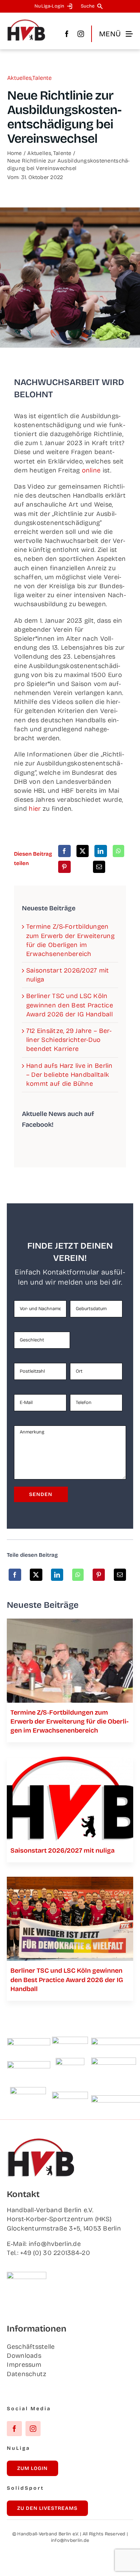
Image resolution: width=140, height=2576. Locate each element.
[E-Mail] (99, 867)
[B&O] (28, 2090)
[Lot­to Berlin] (70, 2040)
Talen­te (42, 78)
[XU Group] (70, 2095)
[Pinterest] (64, 867)
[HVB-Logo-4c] (70, 1760)
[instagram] (81, 34)
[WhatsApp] (118, 851)
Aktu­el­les (19, 78)
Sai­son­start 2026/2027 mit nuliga (62, 1850)
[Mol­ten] (29, 2041)
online (91, 470)
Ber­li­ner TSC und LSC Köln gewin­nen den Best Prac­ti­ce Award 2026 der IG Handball (70, 1005)
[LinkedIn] (101, 851)
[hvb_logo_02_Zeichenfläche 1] (26, 22)
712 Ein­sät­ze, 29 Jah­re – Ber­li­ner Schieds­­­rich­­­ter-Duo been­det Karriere (69, 1040)
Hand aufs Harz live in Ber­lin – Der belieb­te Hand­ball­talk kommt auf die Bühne (69, 1075)
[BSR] (70, 2061)
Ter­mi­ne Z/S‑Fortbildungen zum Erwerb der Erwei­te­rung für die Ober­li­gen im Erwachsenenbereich (69, 1721)
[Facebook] (64, 851)
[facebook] (67, 34)
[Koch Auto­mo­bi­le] (29, 2064)
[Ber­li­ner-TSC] (70, 1880)
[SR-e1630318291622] (70, 1622)
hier (35, 809)
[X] (83, 851)
